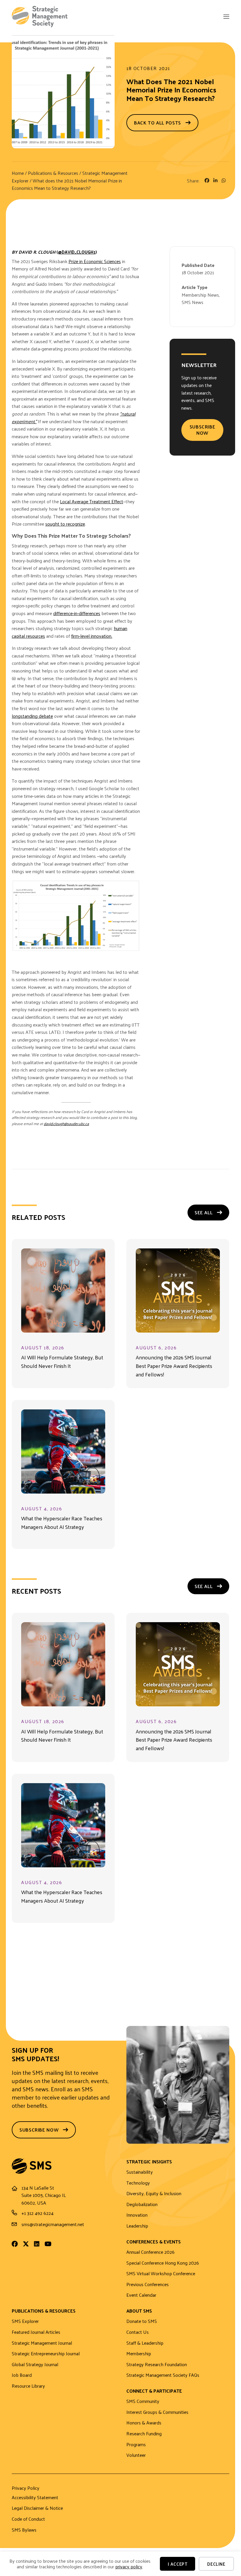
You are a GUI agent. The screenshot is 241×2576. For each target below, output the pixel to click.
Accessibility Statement (35, 2498)
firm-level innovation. (92, 636)
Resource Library (28, 2386)
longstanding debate (32, 716)
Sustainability (140, 2172)
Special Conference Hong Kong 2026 (163, 2263)
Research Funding (144, 2434)
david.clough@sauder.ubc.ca (66, 1123)
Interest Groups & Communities (157, 2412)
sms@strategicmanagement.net (53, 2224)
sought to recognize (65, 524)
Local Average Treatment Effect (92, 501)
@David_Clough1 (77, 252)
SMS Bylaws (24, 2530)
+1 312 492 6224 (37, 2213)
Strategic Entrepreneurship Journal (46, 2354)
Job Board (22, 2375)
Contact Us (138, 2332)
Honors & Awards (144, 2423)
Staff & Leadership (145, 2343)
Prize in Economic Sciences (95, 261)
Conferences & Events (154, 2242)
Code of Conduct (28, 2519)
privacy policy (129, 2566)
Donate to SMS (142, 2321)
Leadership (137, 2226)
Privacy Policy (26, 2489)
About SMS (139, 2311)
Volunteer (136, 2455)
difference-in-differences (77, 613)
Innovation (137, 2215)
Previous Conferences (148, 2284)
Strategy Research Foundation (157, 2365)
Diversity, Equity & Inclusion (154, 2194)
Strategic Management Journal (42, 2343)
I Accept (178, 2564)
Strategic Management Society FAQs (163, 2375)
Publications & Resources (53, 173)
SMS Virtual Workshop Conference (161, 2274)
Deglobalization (142, 2204)
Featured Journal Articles (36, 2332)
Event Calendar (141, 2295)
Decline (216, 2564)
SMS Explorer (25, 2321)
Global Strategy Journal (35, 2365)
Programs (136, 2445)
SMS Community (143, 2401)
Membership (139, 2354)
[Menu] (226, 17)
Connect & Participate (154, 2391)
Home (18, 173)
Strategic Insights (149, 2162)
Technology (138, 2183)
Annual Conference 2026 (150, 2252)
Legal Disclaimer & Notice (37, 2508)
